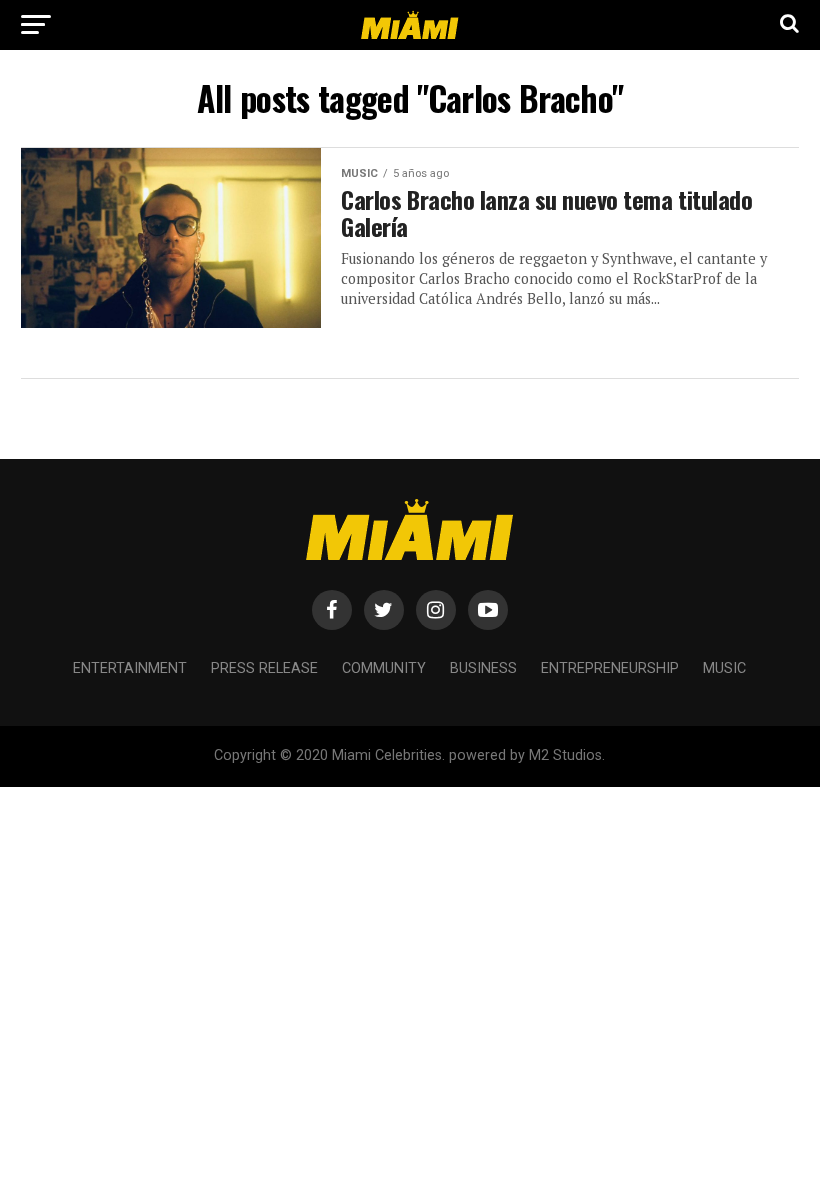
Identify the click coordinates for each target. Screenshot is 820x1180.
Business (483, 668)
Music (724, 668)
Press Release (264, 668)
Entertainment (130, 668)
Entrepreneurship (610, 668)
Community (384, 668)
